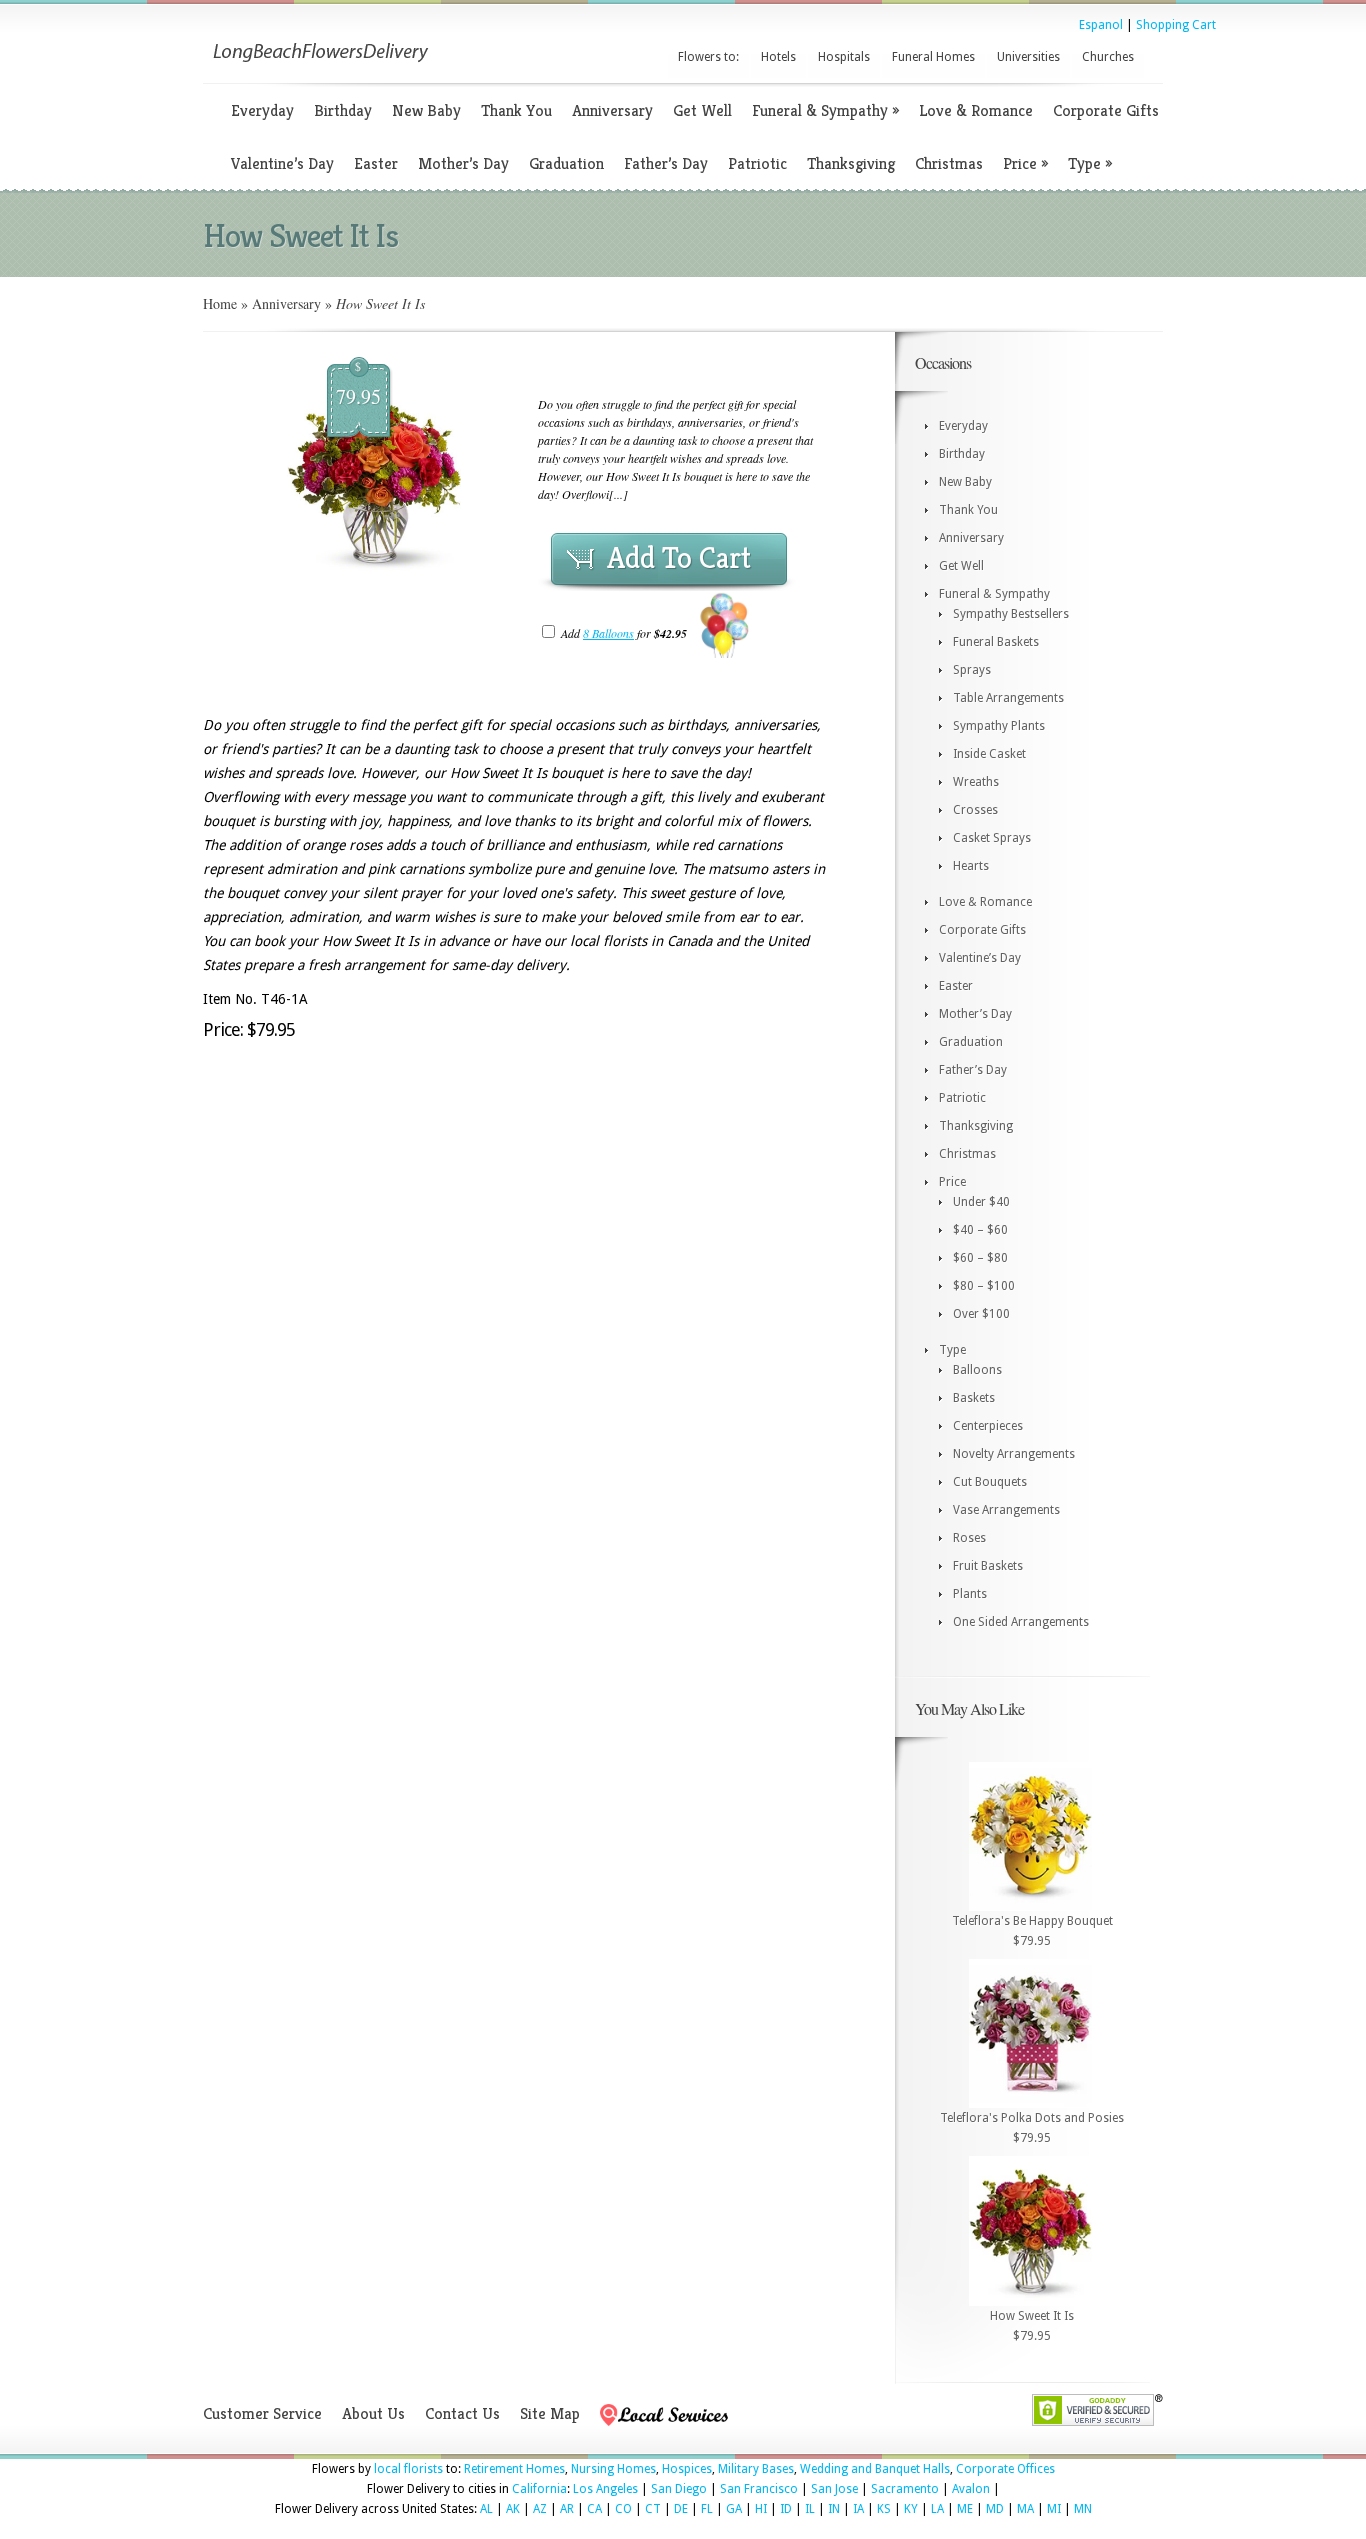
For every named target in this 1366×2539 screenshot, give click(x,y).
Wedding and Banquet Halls (875, 2469)
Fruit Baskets (988, 1566)
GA (734, 2509)
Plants (970, 1594)
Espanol (1101, 25)
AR (567, 2509)
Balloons (977, 1370)
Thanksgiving (851, 163)
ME (965, 2509)
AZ (540, 2509)
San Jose (834, 2489)
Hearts (971, 866)
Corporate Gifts (1106, 110)
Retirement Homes (514, 2469)
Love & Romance (976, 110)
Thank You (516, 110)
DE (681, 2509)
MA (1025, 2509)
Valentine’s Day (282, 163)
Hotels (778, 57)
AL (486, 2509)
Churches (1108, 57)
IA (858, 2509)
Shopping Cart (1176, 25)
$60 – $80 (980, 1258)
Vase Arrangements (1006, 1510)
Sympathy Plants (999, 726)
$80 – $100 (984, 1286)
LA (937, 2509)
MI (1054, 2509)
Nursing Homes (613, 2469)
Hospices (687, 2469)
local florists (408, 2469)
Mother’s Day (463, 163)
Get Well (702, 110)
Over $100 (981, 1314)
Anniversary (612, 110)
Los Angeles (605, 2489)
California (539, 2489)
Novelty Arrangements (1014, 1454)
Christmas (949, 163)
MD (995, 2509)
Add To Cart (679, 558)
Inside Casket (989, 754)
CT (653, 2509)
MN (1083, 2509)
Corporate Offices (1005, 2469)
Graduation (566, 163)
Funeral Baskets (996, 642)
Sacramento (905, 2489)
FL (707, 2509)
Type (1090, 163)
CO (623, 2509)
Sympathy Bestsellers (1011, 614)
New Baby (426, 110)
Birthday (343, 110)
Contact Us (462, 2413)
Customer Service (262, 2413)
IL (810, 2509)
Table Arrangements (1008, 698)
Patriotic (757, 163)
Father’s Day (666, 163)
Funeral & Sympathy (825, 110)
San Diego (679, 2489)
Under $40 (981, 1202)
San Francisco (759, 2489)
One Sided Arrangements (1021, 1622)
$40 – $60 (980, 1230)
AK (513, 2509)
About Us (373, 2413)
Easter (376, 163)
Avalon (971, 2489)
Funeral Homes (933, 57)
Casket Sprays (992, 838)
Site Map (550, 2413)
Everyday (262, 110)
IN (834, 2509)
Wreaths (976, 782)
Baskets (974, 1398)
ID (786, 2509)
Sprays (972, 670)
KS (884, 2509)
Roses (969, 1538)
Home (220, 303)
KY (911, 2509)
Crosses (975, 810)
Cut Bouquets (990, 1482)
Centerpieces (988, 1426)
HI (761, 2509)
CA (594, 2509)
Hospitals (844, 57)
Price (1025, 163)
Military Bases (756, 2469)
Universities (1028, 57)
